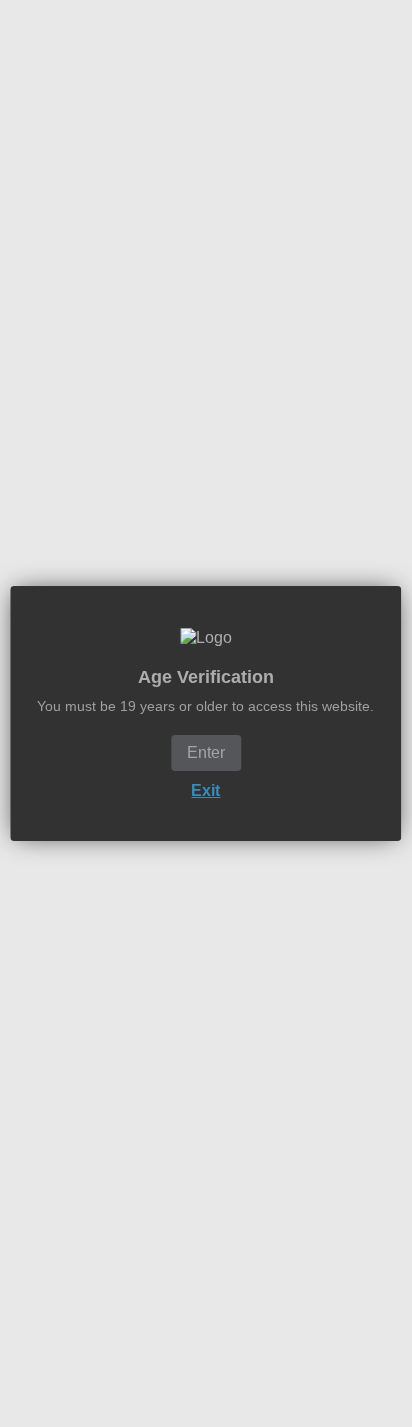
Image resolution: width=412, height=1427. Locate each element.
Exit (205, 790)
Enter (206, 752)
